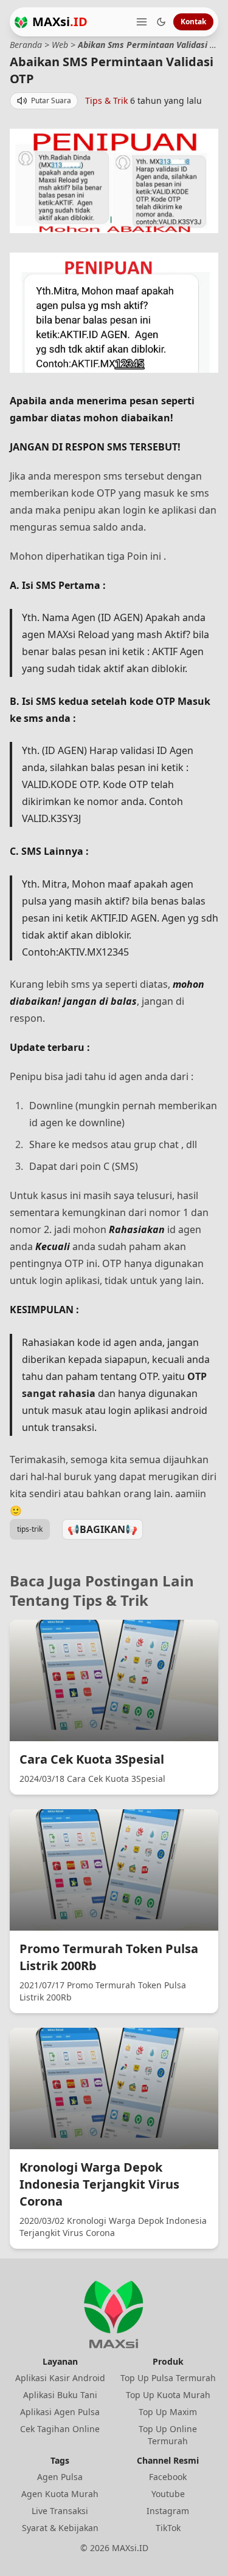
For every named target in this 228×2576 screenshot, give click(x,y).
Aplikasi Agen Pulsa (60, 2412)
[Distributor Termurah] (21, 22)
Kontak (193, 22)
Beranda (26, 45)
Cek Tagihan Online (60, 2429)
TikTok (168, 2528)
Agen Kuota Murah (60, 2494)
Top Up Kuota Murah (168, 2395)
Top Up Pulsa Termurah (168, 2378)
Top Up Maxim (168, 2412)
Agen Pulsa (60, 2477)
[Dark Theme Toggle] (161, 22)
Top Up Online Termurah (168, 2435)
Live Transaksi (60, 2511)
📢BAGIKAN (102, 1529)
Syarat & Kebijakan (60, 2528)
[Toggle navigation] (142, 22)
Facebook (168, 2477)
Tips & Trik (106, 100)
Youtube (168, 2494)
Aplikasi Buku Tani (60, 2395)
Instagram (168, 2511)
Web (60, 45)
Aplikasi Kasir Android (60, 2378)
